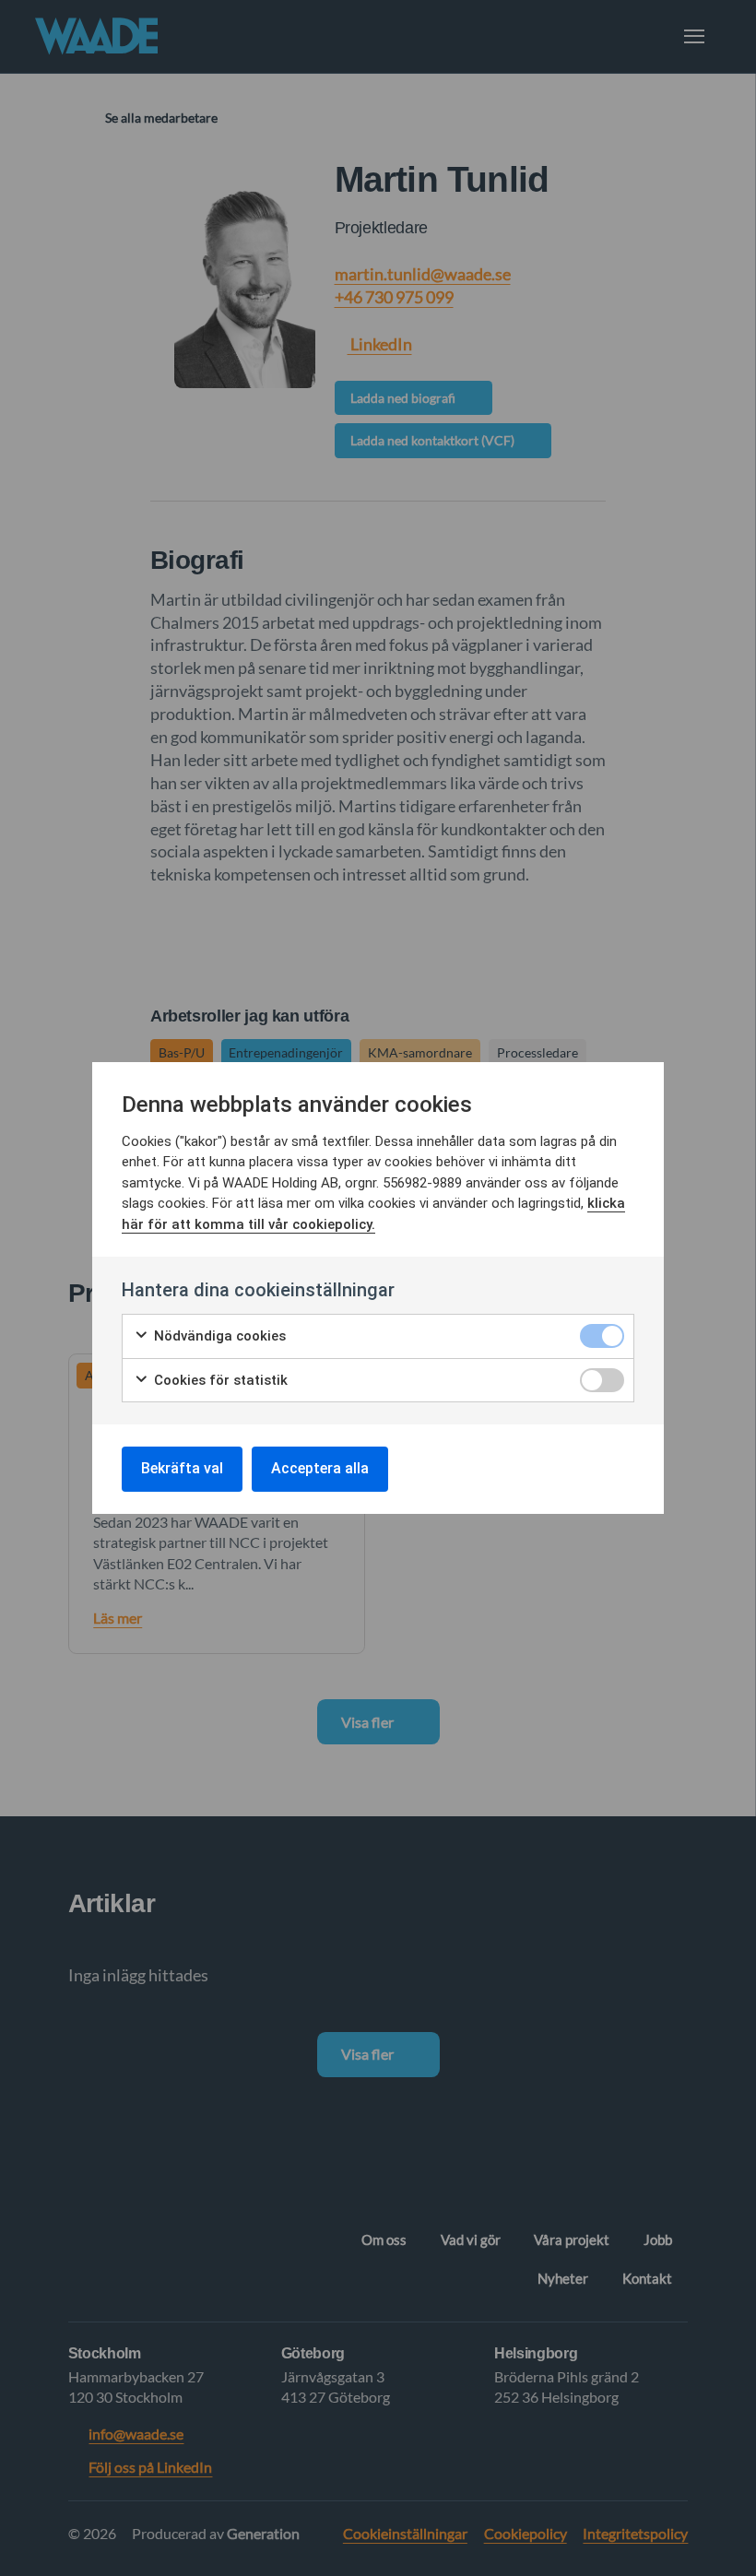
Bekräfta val (182, 1468)
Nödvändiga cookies (218, 1336)
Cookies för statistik (219, 1380)
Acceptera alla (320, 1468)
